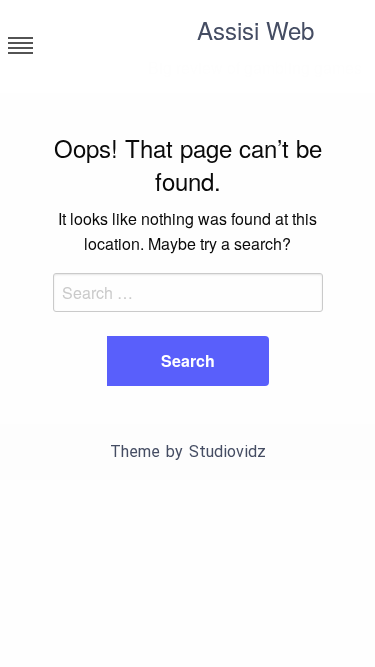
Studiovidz (227, 451)
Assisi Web (255, 29)
